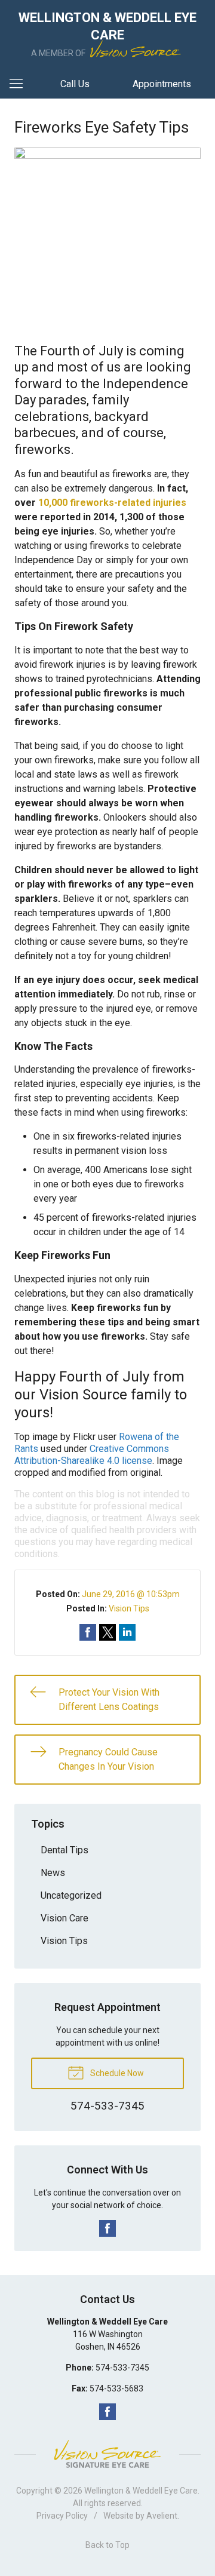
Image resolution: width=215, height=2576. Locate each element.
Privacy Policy (62, 2516)
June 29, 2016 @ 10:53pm (131, 1594)
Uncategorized (71, 1895)
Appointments (162, 84)
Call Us (75, 84)
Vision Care (64, 1918)
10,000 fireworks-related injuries (112, 503)
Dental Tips (64, 1850)
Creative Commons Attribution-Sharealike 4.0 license (92, 1455)
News (53, 1873)
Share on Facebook (88, 1632)
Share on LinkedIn (127, 1632)
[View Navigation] (20, 84)
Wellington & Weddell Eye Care (141, 2491)
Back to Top (107, 2545)
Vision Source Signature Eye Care (107, 2454)
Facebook (107, 2228)
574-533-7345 (122, 2368)
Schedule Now (116, 2073)
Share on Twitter (107, 1632)
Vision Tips (129, 1608)
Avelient (162, 2516)
